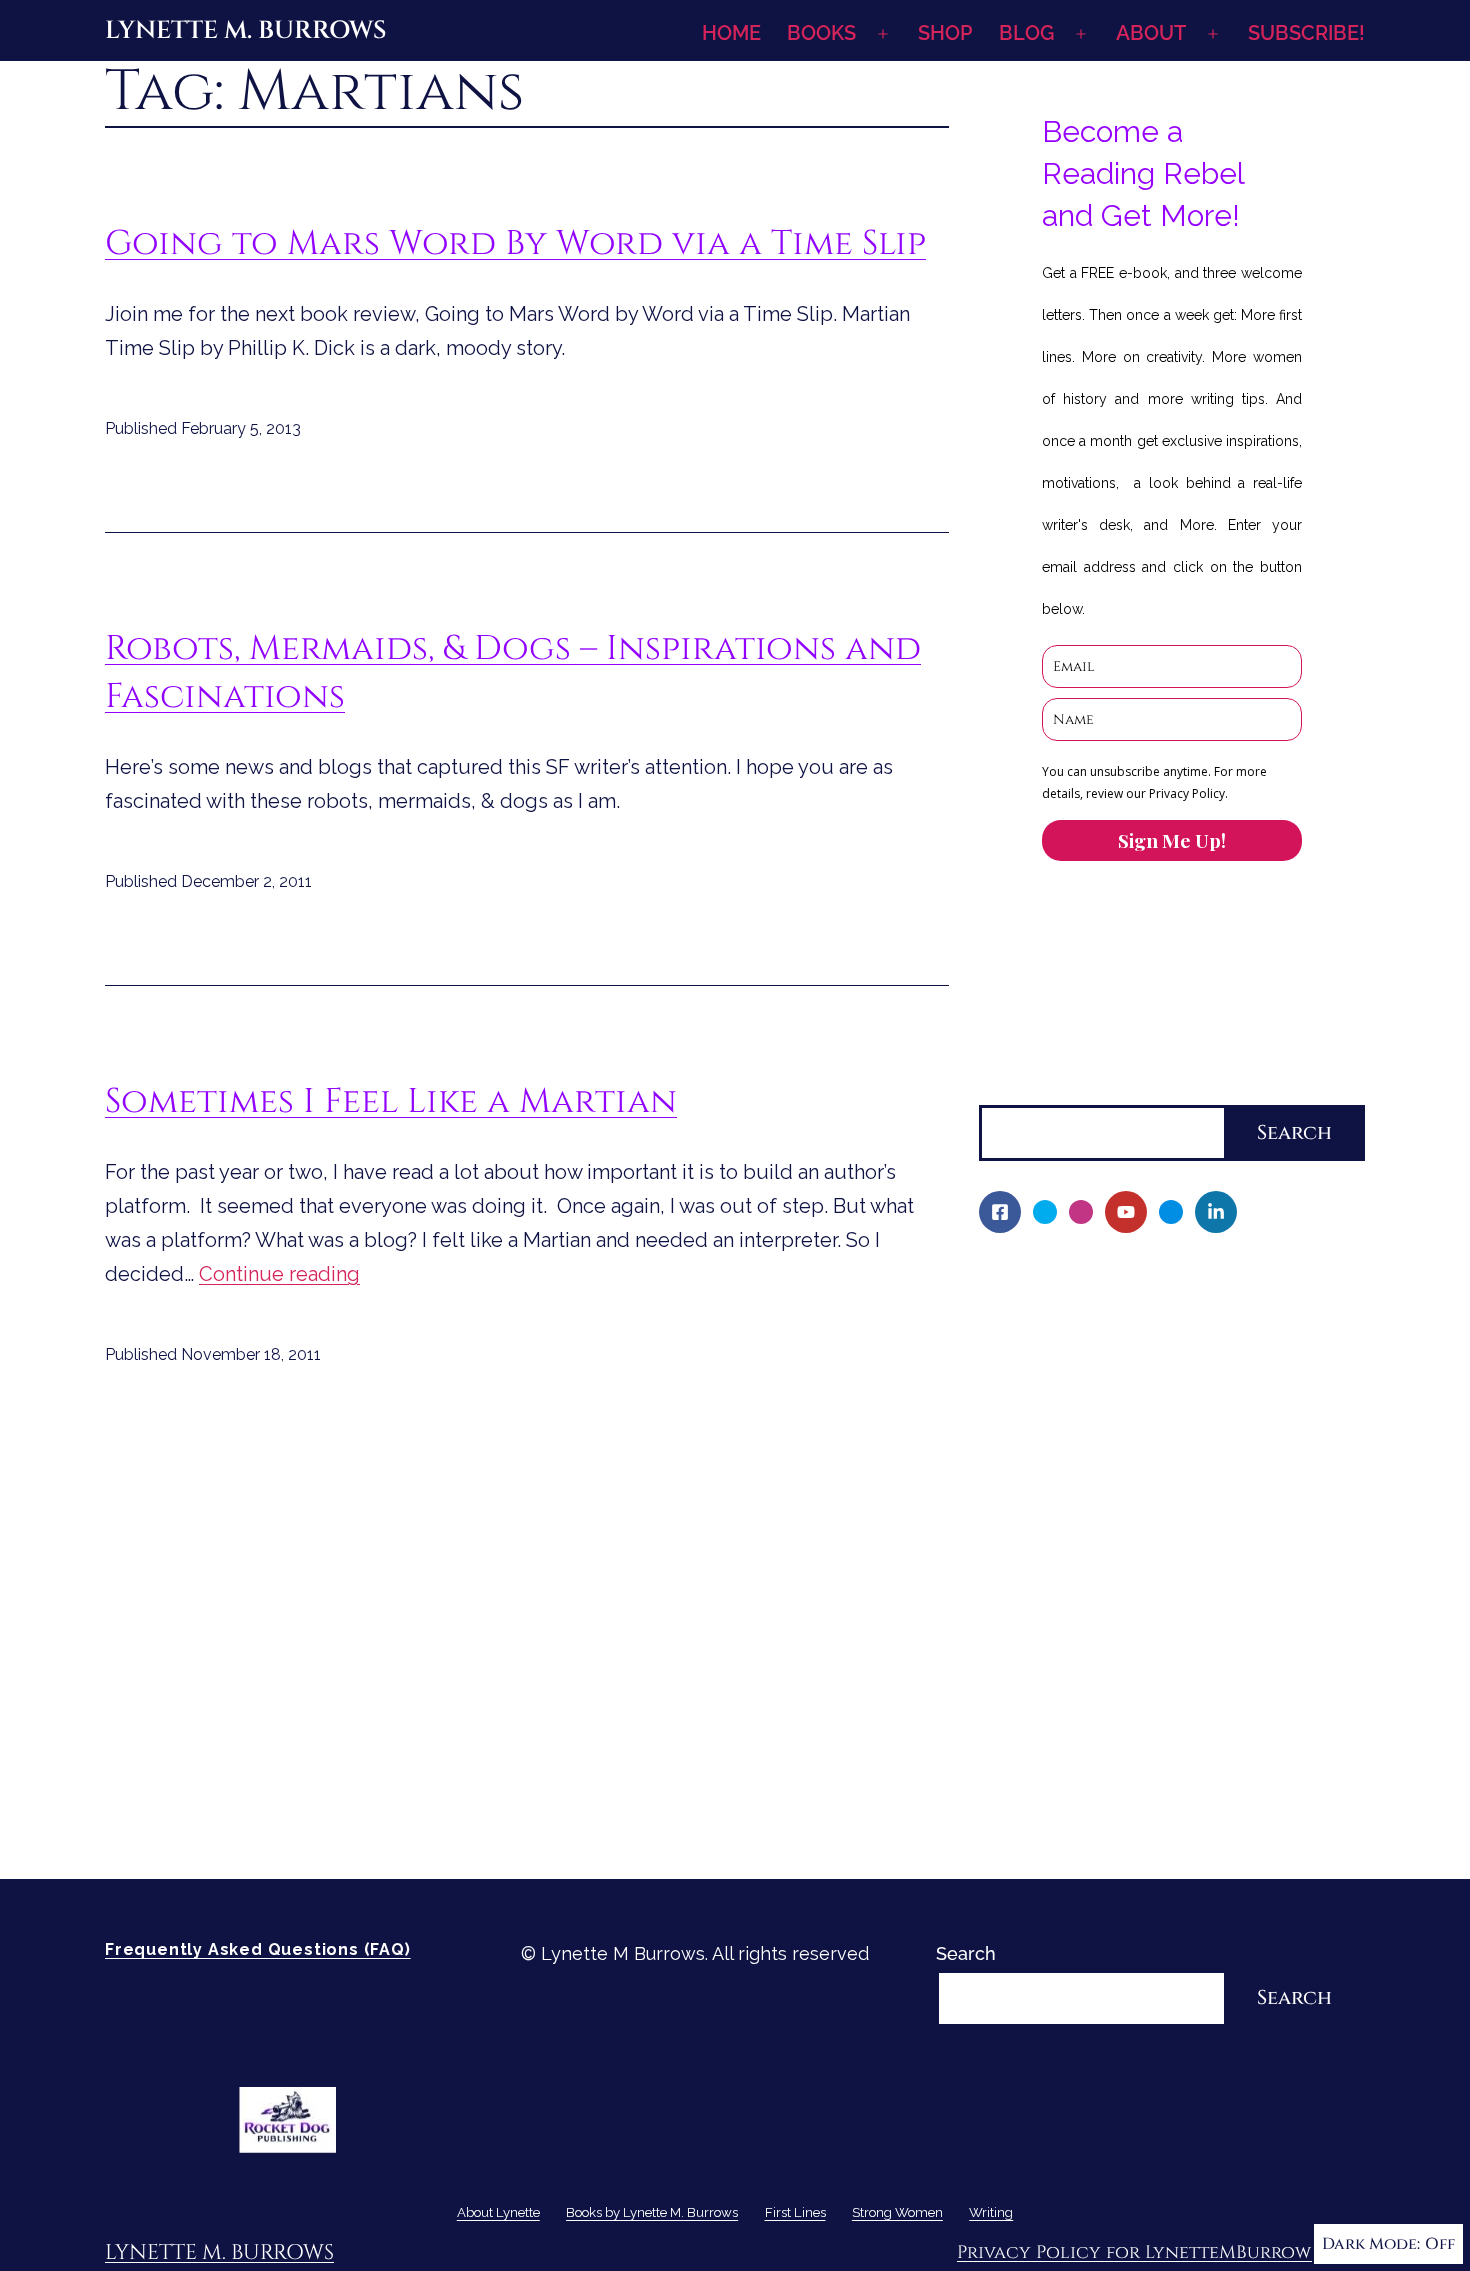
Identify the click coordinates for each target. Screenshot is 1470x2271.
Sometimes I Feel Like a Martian (391, 1101)
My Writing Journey (1074, 1313)
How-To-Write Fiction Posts (1110, 1792)
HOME (731, 33)
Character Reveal (1066, 1518)
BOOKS (821, 33)
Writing (1010, 1724)
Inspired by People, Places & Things (1146, 1553)
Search (1009, 1088)
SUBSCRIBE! (1306, 33)
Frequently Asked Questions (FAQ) (258, 1949)
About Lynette (1041, 1279)
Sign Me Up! (1172, 840)
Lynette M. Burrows (245, 30)
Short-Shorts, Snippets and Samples (1148, 1587)
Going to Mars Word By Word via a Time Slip (515, 243)
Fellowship (1038, 1382)
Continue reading (279, 1274)
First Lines (1023, 1655)
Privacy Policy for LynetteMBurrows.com (1161, 2252)
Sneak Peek (1043, 1621)
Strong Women (1043, 1689)
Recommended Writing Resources (1138, 1758)
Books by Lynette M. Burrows (1105, 1348)
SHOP (945, 33)
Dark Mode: (1371, 2244)
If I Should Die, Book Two (1098, 1484)
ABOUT (1151, 33)
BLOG (1026, 33)
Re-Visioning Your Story (1091, 1826)
